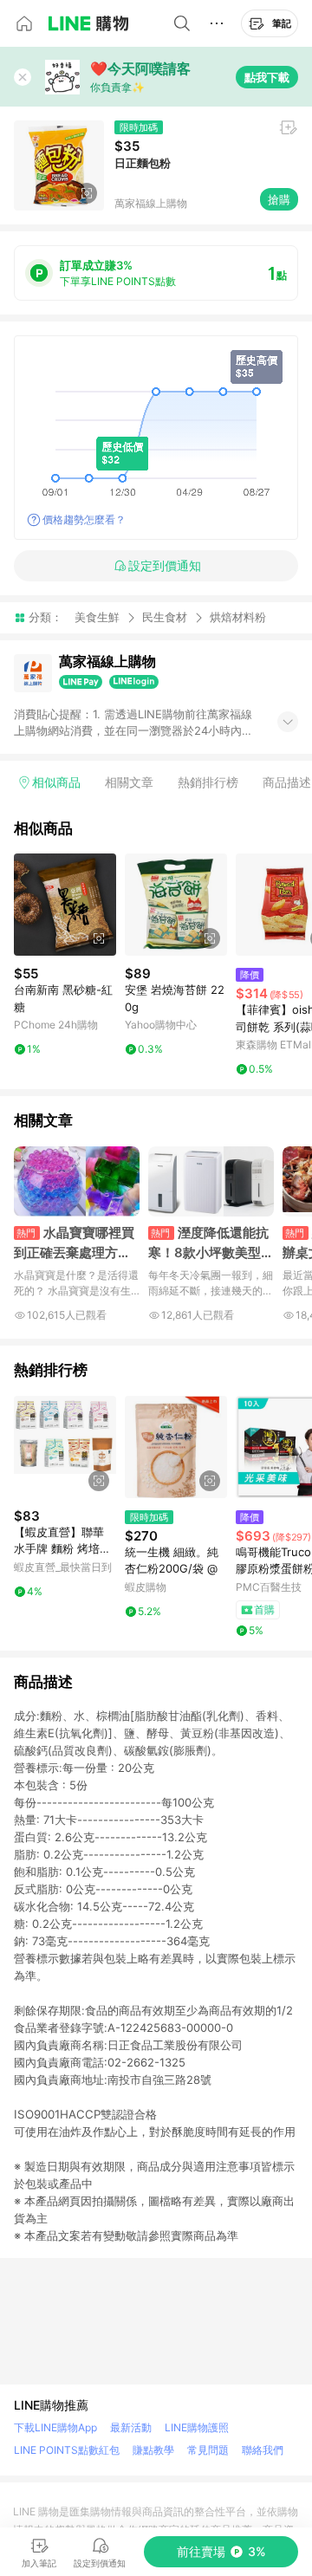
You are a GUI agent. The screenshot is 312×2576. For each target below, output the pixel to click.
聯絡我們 (263, 2450)
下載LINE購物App (55, 2427)
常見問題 (208, 2450)
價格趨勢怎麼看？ (84, 519)
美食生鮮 (97, 617)
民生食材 (165, 617)
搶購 (279, 199)
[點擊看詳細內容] (65, 905)
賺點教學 (153, 2450)
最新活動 (131, 2427)
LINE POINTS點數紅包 (67, 2450)
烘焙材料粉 (238, 617)
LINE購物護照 (197, 2427)
